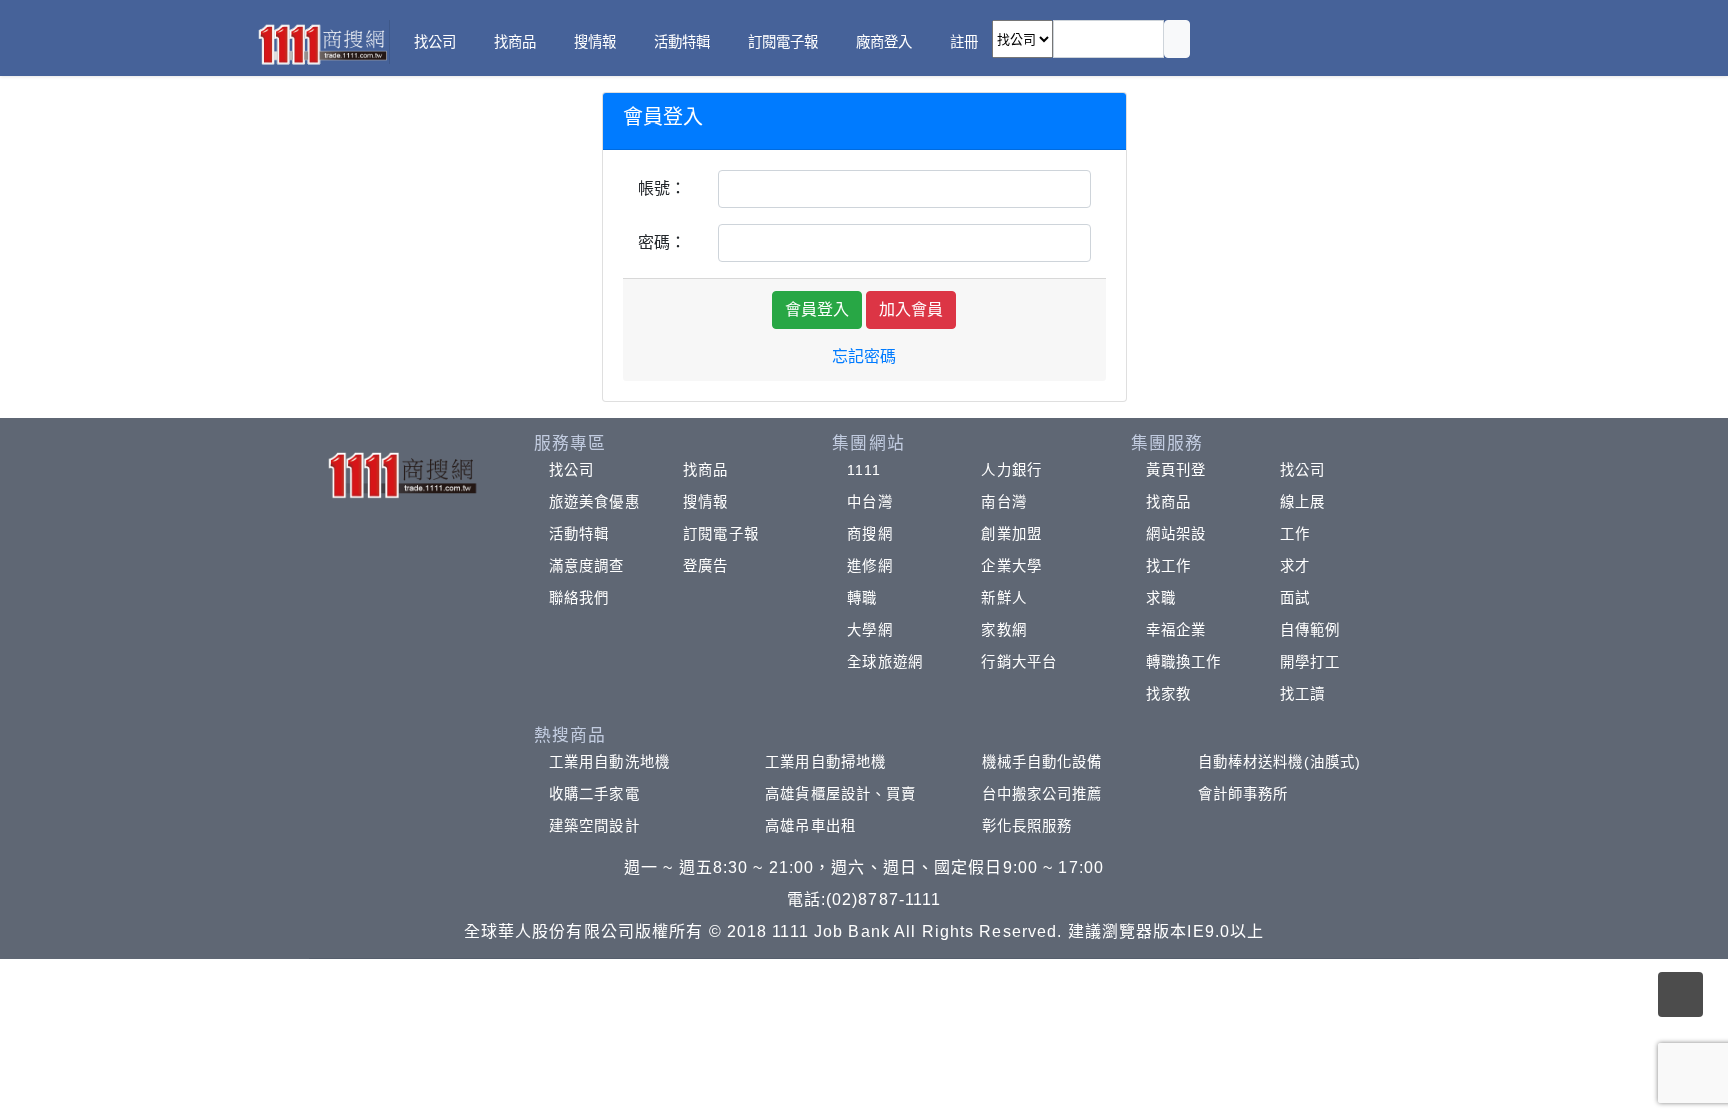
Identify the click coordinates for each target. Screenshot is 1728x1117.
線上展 (1302, 502)
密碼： (662, 242)
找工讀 (1302, 694)
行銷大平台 (1019, 662)
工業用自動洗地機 (609, 762)
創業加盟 (1011, 534)
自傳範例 (1310, 630)
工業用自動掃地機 (825, 762)
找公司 (571, 470)
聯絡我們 (579, 598)
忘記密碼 (864, 356)
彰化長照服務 (1027, 826)
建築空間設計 (594, 826)
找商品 (705, 470)
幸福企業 (1176, 630)
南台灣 (1003, 502)
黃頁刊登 (1176, 470)
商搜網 (869, 534)
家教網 (1003, 630)
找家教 (1168, 694)
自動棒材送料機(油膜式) (1279, 762)
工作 (1295, 534)
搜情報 (705, 502)
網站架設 (1176, 534)
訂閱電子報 (721, 534)
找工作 (1168, 566)
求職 (1161, 598)
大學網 (869, 630)
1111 (863, 470)
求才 (1295, 566)
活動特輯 (579, 534)
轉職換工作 (1184, 662)
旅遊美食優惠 (594, 502)
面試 (1295, 598)
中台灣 (869, 502)
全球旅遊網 (885, 662)
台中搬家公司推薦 (1042, 794)
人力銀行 (1011, 470)
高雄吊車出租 (810, 826)
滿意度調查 (587, 566)
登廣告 (705, 566)
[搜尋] (1177, 39)
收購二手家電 (594, 794)
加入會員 (911, 309)
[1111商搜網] (322, 42)
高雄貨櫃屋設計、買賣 (840, 794)
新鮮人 (1003, 598)
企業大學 (1011, 566)
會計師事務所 (1243, 794)
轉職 (862, 598)
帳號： (662, 188)
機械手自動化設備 (1042, 762)
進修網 (869, 566)
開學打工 (1310, 662)
